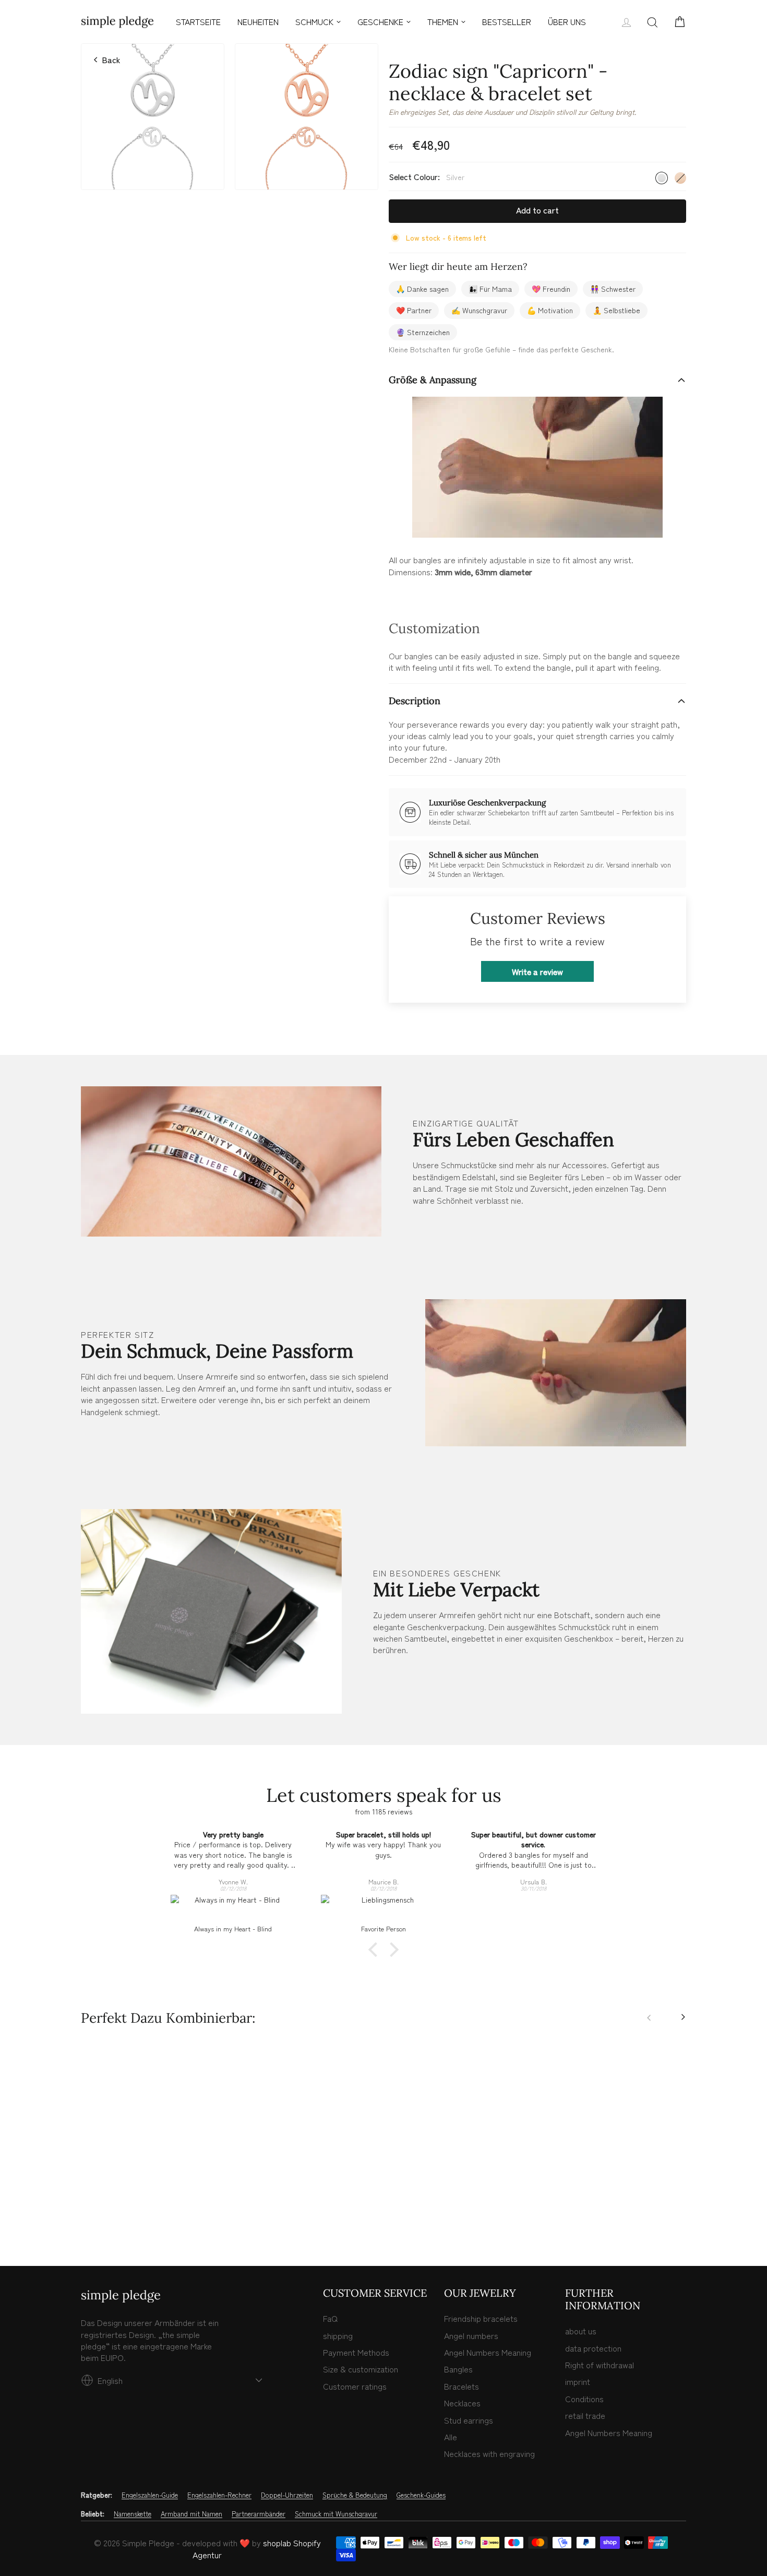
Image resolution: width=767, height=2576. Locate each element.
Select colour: (427, 177)
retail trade (585, 2415)
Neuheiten (258, 21)
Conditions (584, 2399)
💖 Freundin (551, 289)
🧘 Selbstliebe (616, 310)
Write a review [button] (537, 971)
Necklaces (462, 2403)
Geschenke (380, 21)
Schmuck (314, 21)
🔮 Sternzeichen (423, 332)
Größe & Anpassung (433, 380)
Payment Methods (356, 2352)
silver (662, 178)
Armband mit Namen (191, 2514)
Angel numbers (471, 2335)
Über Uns (567, 21)
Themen (443, 21)
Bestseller (507, 21)
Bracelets (462, 2386)
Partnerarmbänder (259, 2514)
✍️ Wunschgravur (479, 310)
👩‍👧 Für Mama (490, 289)
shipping (338, 2335)
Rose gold (680, 178)
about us (581, 2331)
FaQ (330, 2318)
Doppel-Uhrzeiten (287, 2495)
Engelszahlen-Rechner (219, 2495)
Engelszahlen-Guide (150, 2495)
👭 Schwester (613, 289)
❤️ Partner (414, 310)
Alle (451, 2437)
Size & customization (361, 2369)
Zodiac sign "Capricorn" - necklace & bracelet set (153, 2178)
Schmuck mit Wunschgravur (336, 2514)
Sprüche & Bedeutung (355, 2495)
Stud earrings (469, 2420)
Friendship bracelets (481, 2318)
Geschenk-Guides (421, 2495)
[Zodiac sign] (87, 2213)
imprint (578, 2381)
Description (415, 701)
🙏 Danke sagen (422, 289)
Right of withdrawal (600, 2365)
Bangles (458, 2369)
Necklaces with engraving (489, 2453)
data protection (593, 2348)
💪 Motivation (550, 310)
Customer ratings (355, 2386)
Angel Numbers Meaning (488, 2352)
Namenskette (133, 2514)
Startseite (198, 21)
